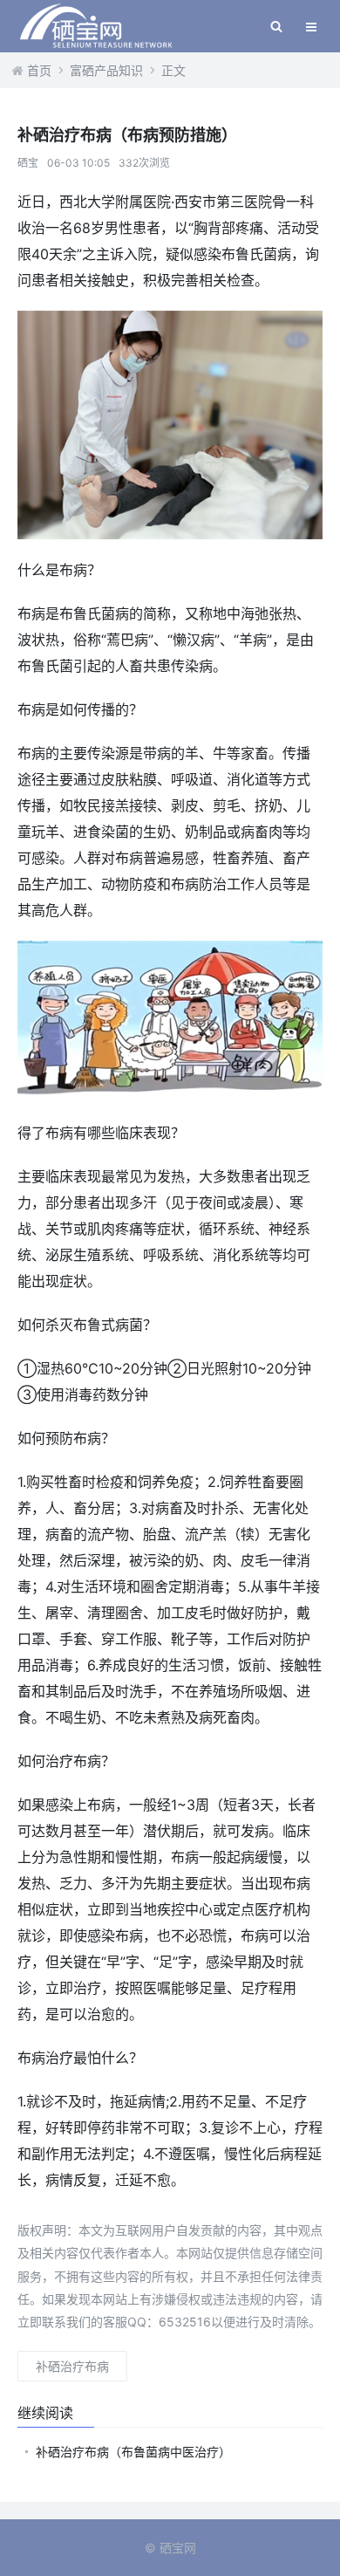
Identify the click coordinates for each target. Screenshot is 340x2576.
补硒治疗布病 (72, 2366)
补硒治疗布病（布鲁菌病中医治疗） (133, 2452)
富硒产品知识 (106, 70)
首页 (39, 70)
